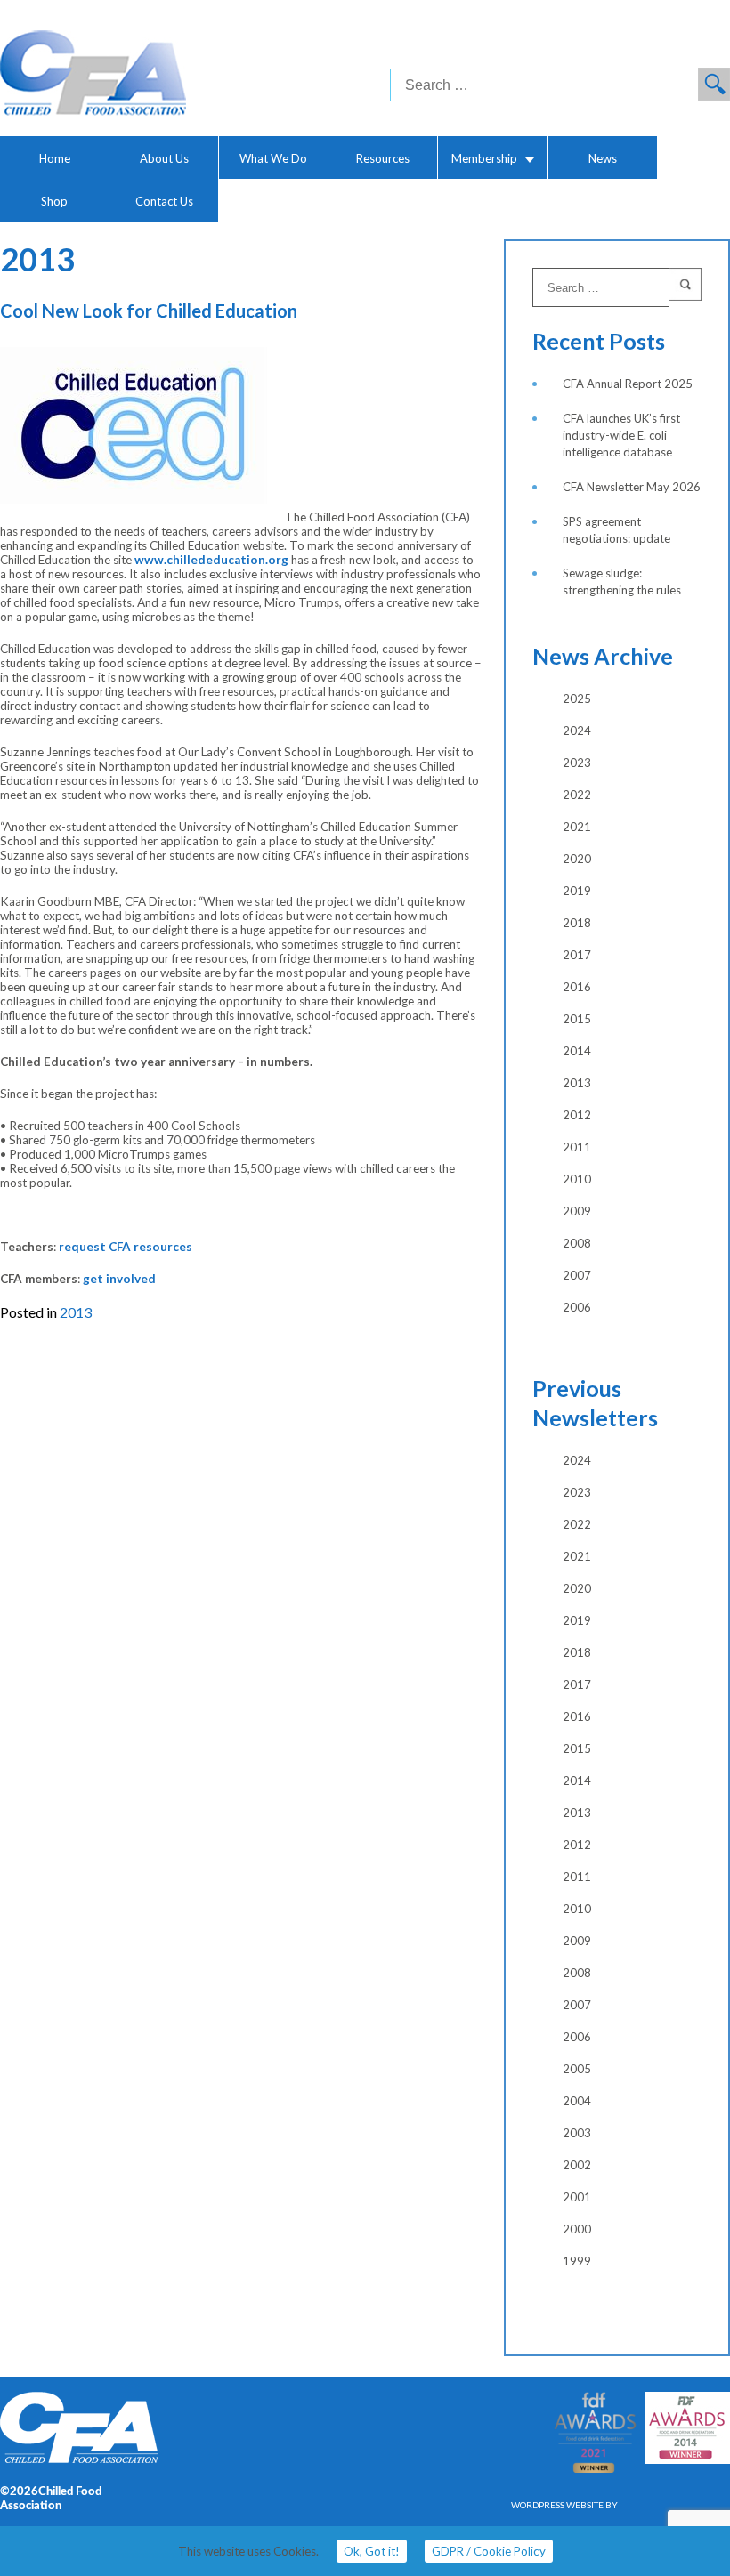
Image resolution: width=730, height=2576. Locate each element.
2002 (577, 2165)
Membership (484, 158)
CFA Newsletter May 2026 (632, 487)
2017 (577, 955)
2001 (577, 2197)
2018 (577, 923)
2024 (577, 731)
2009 (577, 1211)
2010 (577, 1179)
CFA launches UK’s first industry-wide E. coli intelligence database (621, 435)
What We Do (273, 158)
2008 (577, 1243)
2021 (577, 827)
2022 (577, 795)
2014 (577, 1051)
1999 (577, 2261)
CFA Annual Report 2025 (628, 384)
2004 (577, 2101)
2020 (577, 859)
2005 (577, 2069)
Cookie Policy (489, 2551)
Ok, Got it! (372, 2551)
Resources (383, 158)
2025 (577, 699)
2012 (577, 1115)
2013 (76, 1312)
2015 (577, 1019)
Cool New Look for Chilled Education (149, 311)
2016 (577, 987)
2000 (577, 2229)
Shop (54, 201)
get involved (119, 1279)
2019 (577, 891)
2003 (577, 2133)
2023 (577, 763)
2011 (577, 1147)
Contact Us (164, 201)
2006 (577, 1307)
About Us (164, 158)
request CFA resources (126, 1247)
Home (55, 158)
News (603, 158)
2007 (577, 1275)
